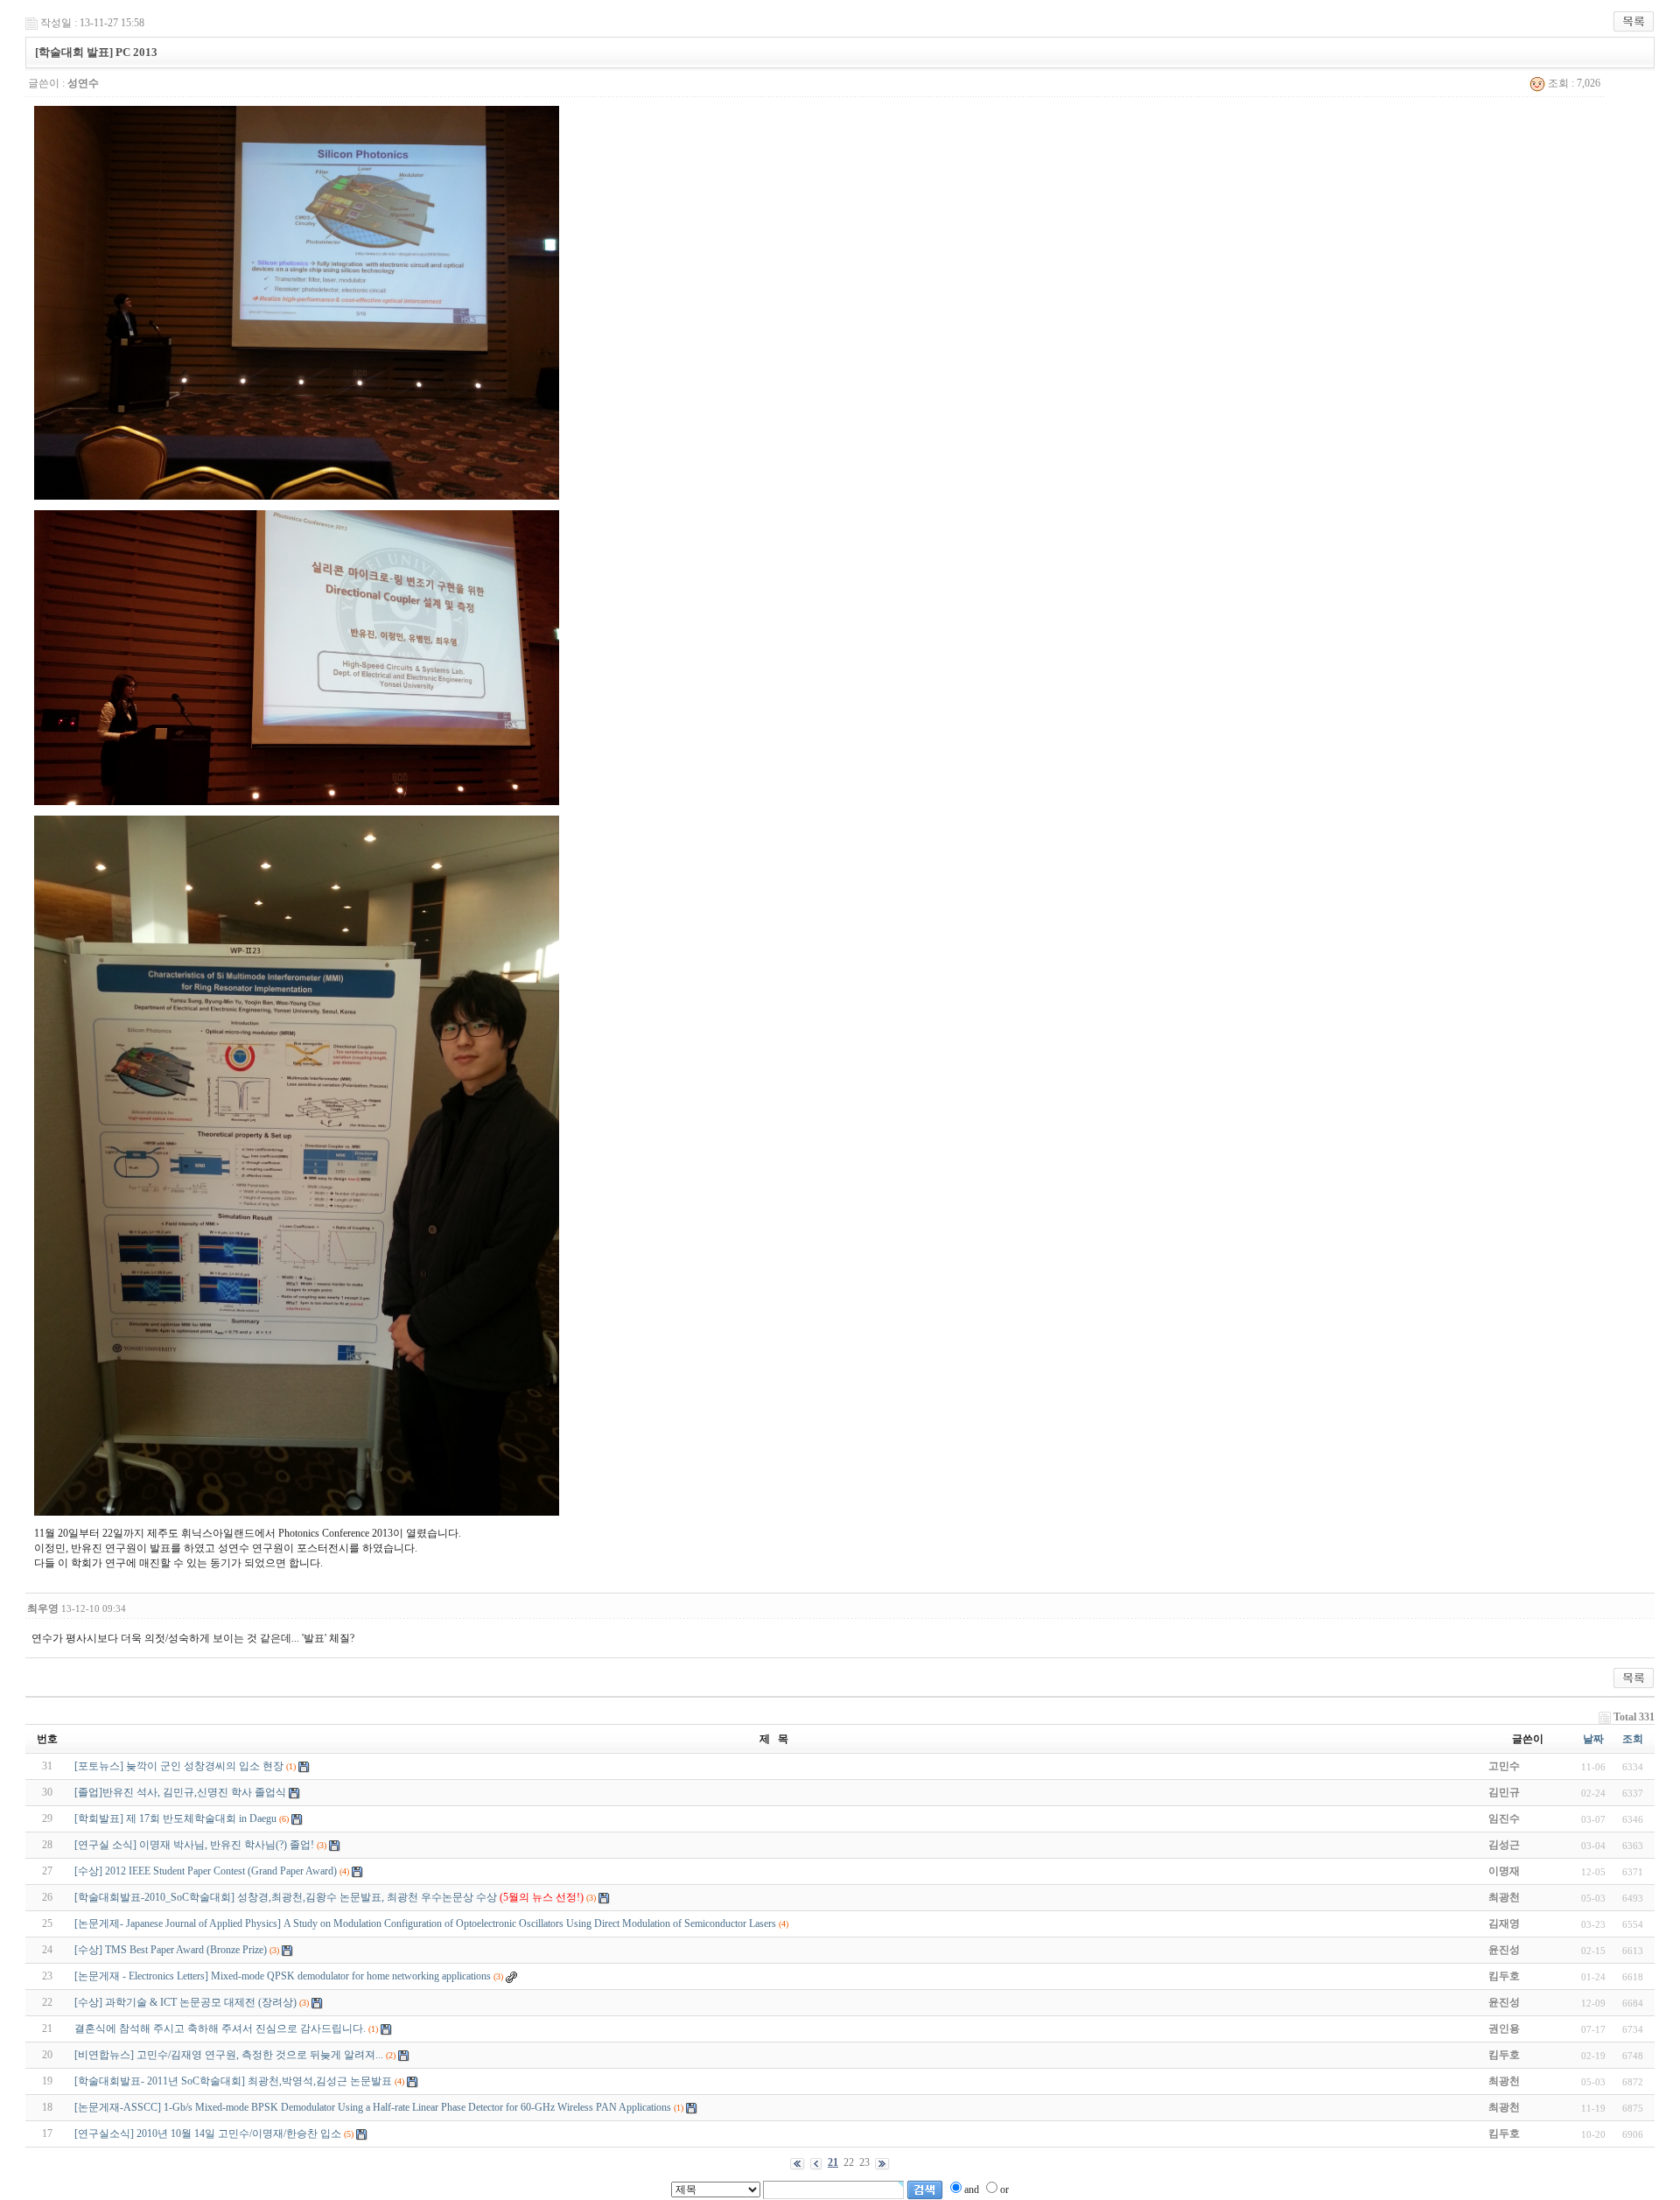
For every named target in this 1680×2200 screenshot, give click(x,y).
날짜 (1593, 1739)
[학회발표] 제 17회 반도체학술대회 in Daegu (175, 1818)
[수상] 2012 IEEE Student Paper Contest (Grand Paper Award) (206, 1871)
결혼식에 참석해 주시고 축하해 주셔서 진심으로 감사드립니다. (220, 2028)
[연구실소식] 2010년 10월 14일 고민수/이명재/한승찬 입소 (208, 2133)
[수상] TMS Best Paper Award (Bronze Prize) (171, 1950)
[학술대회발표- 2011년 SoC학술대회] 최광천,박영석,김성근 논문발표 (233, 2081)
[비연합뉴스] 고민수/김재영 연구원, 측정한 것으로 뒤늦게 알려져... (229, 2055)
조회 (1633, 1739)
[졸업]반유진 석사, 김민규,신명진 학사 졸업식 (180, 1792)
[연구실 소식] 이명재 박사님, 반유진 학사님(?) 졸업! (194, 1845)
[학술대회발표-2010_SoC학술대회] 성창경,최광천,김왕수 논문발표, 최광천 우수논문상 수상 (329, 1897)
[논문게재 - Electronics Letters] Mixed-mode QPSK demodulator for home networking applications (283, 1976)
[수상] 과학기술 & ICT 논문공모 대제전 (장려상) (185, 2002)
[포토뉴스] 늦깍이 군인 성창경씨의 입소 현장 (179, 1766)
